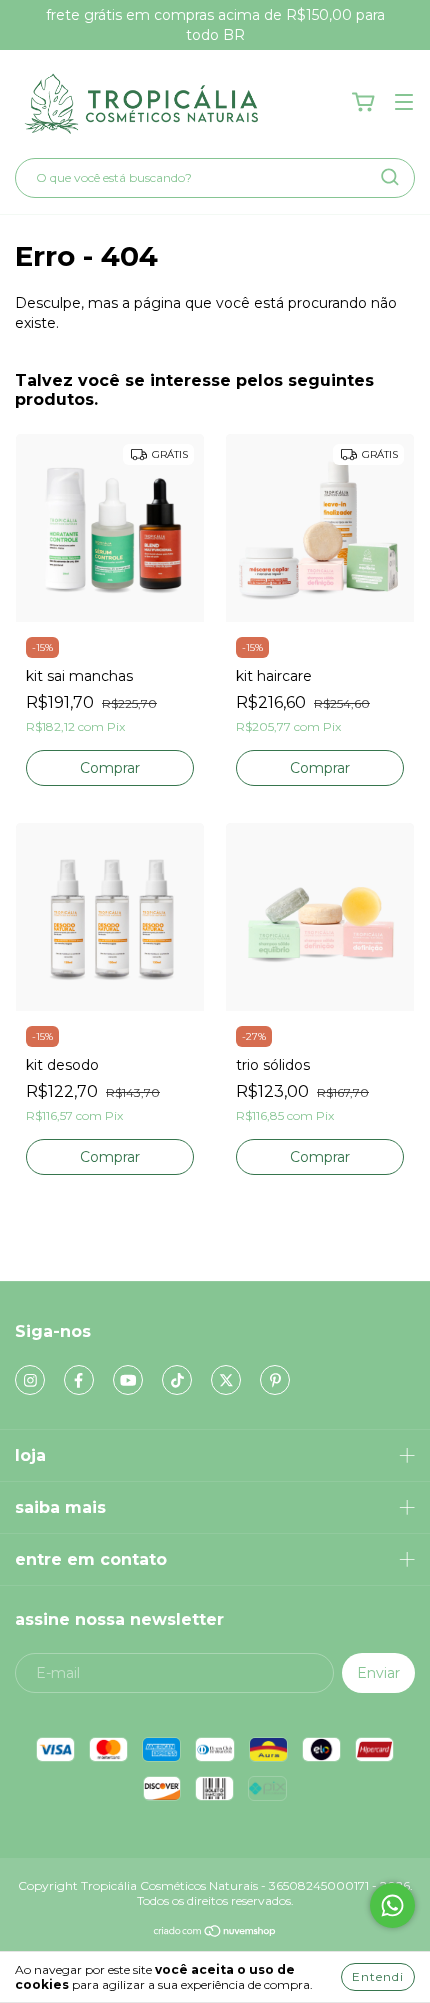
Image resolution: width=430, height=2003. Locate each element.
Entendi (378, 1976)
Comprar (320, 768)
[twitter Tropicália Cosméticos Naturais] (226, 1380)
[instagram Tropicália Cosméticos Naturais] (30, 1380)
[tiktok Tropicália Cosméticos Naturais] (177, 1380)
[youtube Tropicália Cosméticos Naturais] (128, 1380)
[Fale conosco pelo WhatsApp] (392, 1905)
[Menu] (404, 103)
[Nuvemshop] (215, 1933)
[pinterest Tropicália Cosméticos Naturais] (275, 1380)
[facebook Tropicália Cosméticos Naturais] (79, 1380)
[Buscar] (390, 177)
